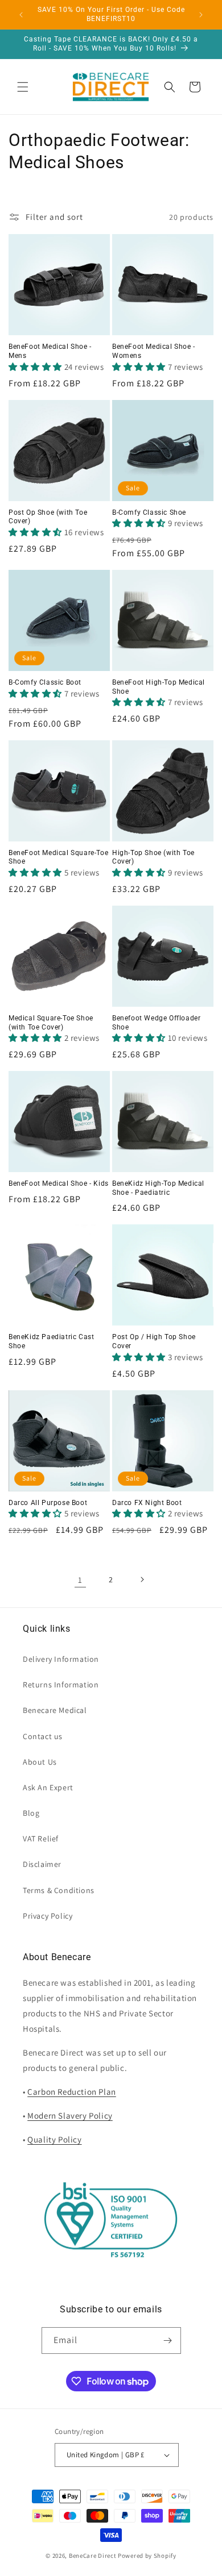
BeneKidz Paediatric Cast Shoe (51, 1341)
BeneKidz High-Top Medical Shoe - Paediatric (158, 1188)
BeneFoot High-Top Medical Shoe (159, 687)
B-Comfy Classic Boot (45, 682)
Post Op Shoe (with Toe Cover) (48, 517)
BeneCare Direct (93, 2556)
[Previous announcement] (21, 15)
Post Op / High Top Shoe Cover (154, 1341)
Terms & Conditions (59, 1890)
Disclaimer (42, 1864)
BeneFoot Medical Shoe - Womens (154, 351)
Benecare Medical (55, 1710)
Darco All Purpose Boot (48, 1503)
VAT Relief (41, 1839)
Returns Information (61, 1685)
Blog (31, 1813)
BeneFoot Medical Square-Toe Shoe (58, 857)
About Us (40, 1762)
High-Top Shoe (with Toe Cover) (153, 857)
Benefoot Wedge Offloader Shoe (156, 1023)
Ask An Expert (48, 1787)
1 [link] (80, 1580)
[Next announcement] (201, 15)
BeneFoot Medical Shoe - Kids (59, 1183)
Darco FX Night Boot (147, 1503)
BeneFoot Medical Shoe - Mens (50, 351)
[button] (23, 87)
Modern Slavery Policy (70, 2116)
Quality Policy (54, 2139)
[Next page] (142, 1579)
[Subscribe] (168, 2341)
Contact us (43, 1736)
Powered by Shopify (147, 2556)
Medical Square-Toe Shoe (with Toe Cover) (51, 1023)
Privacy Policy (48, 1916)
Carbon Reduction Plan (72, 2092)
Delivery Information (61, 1659)
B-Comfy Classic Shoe (149, 512)
